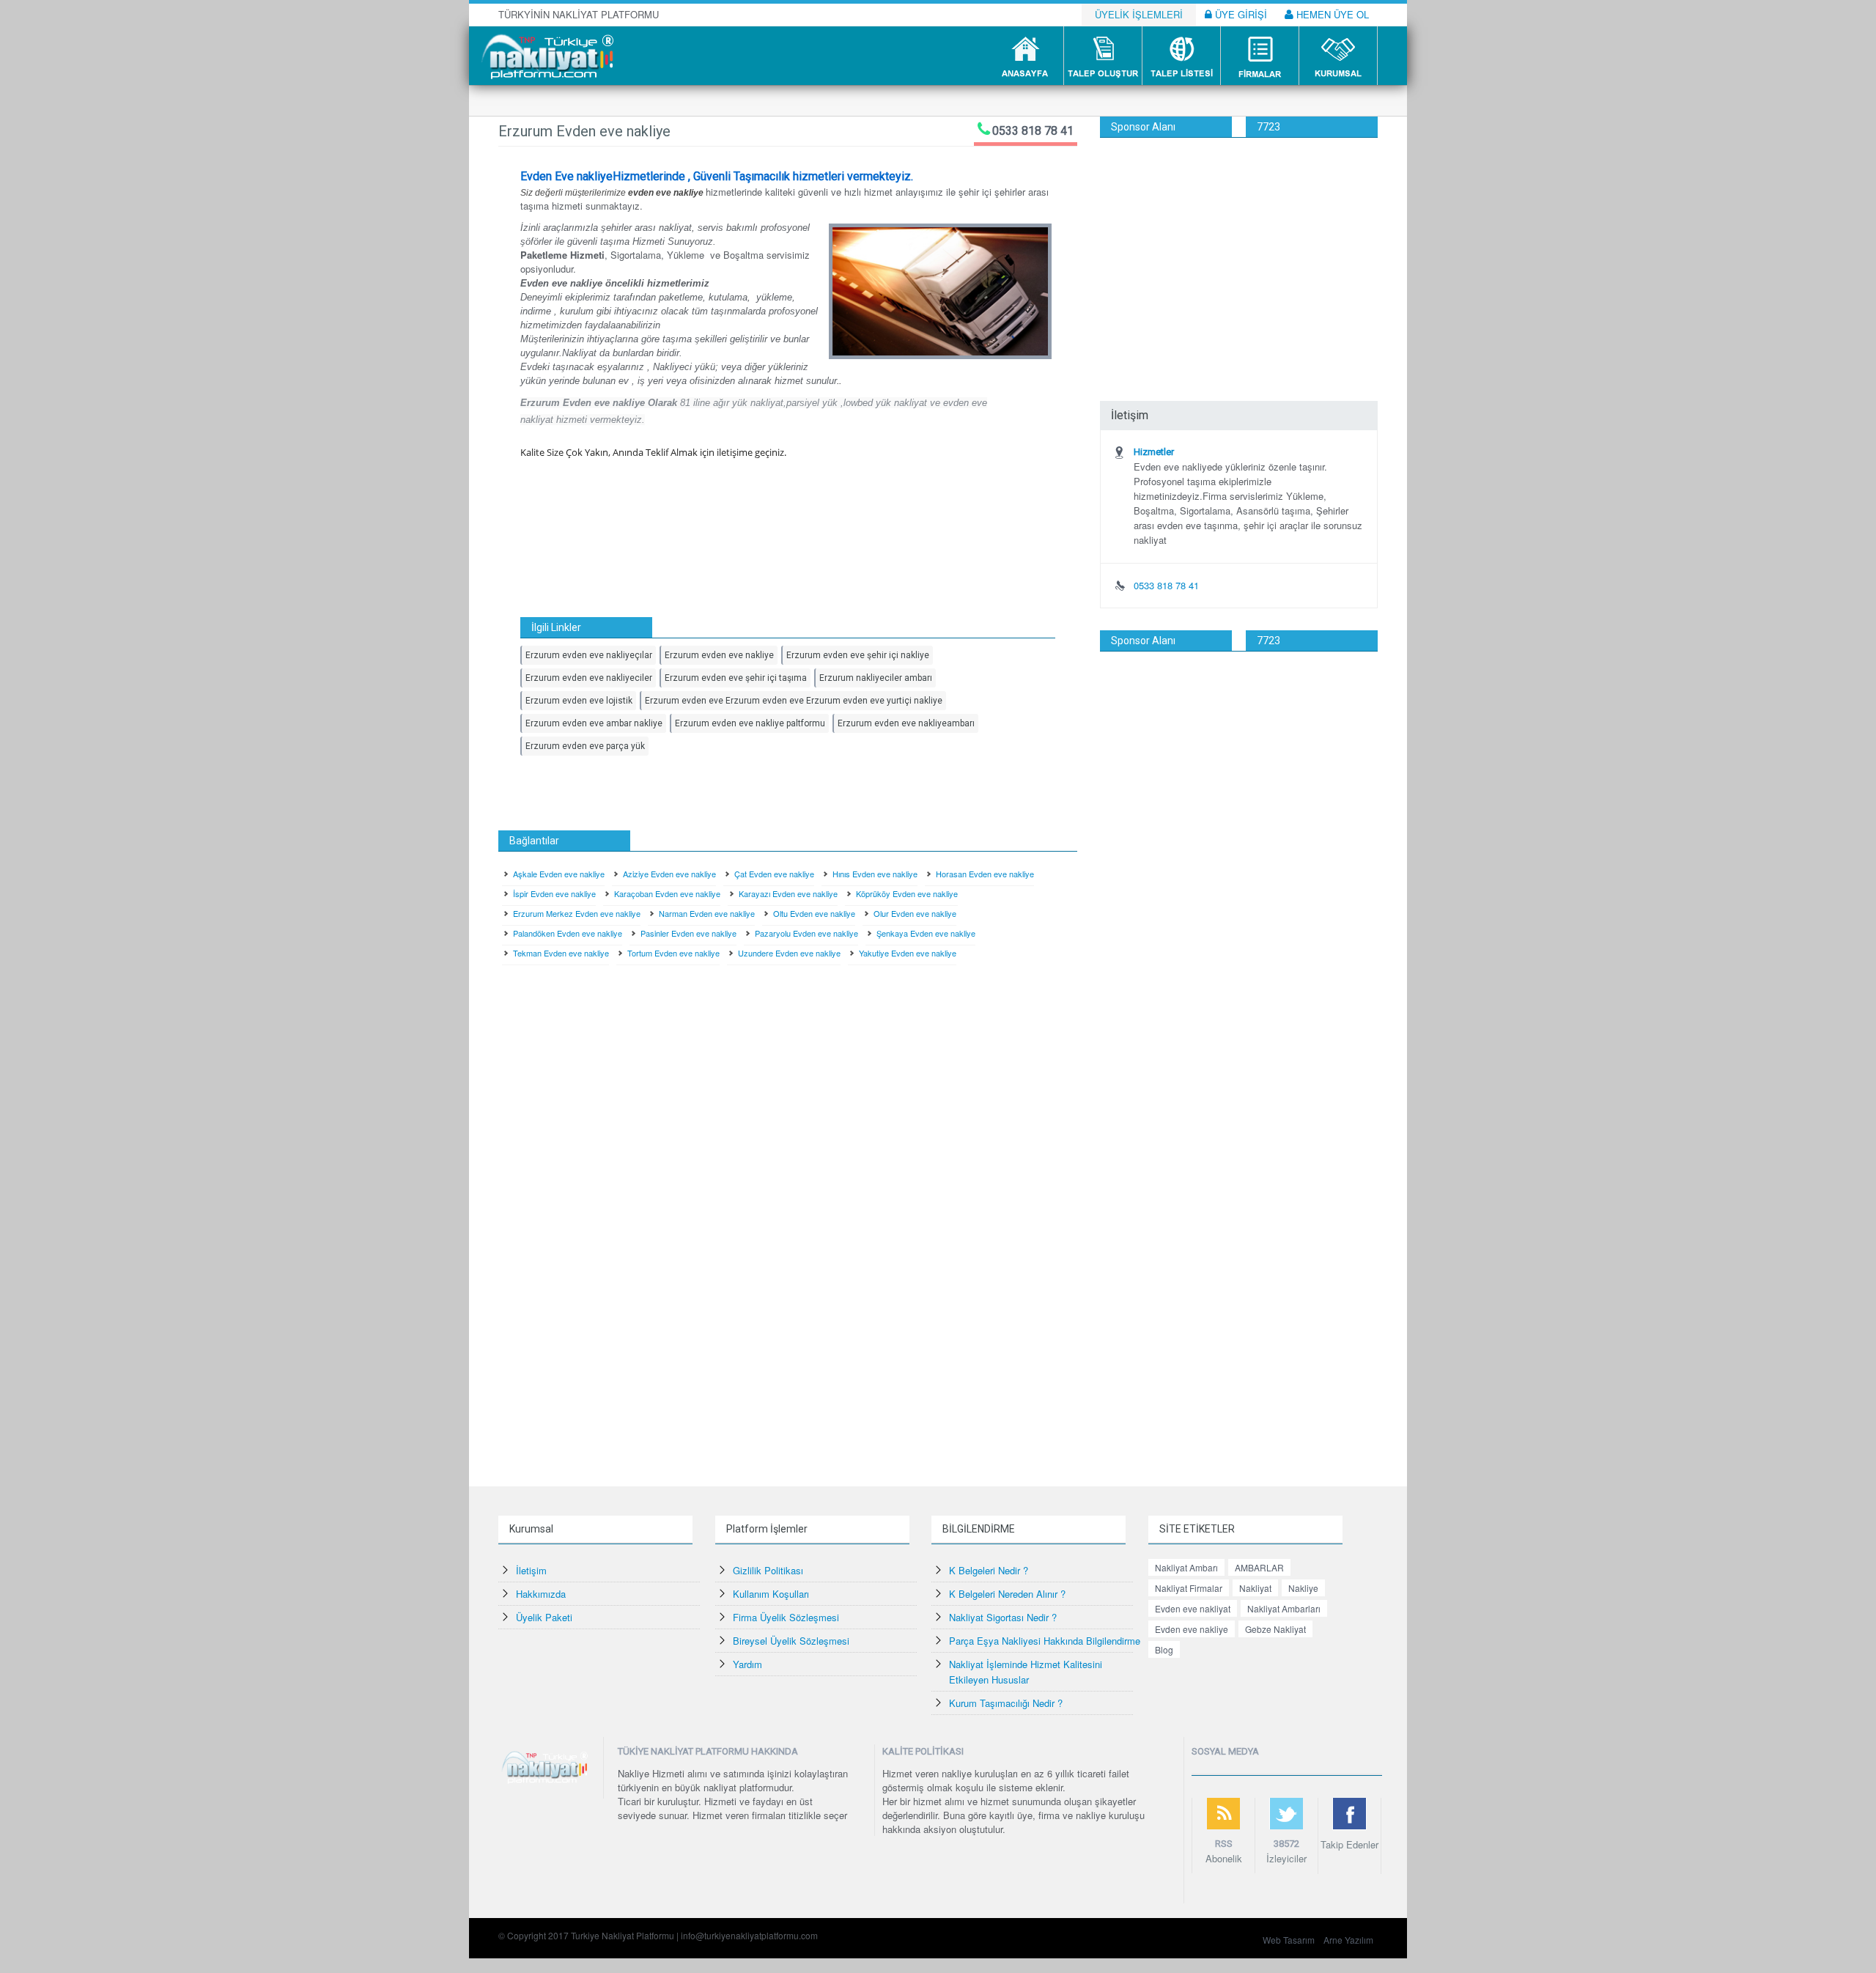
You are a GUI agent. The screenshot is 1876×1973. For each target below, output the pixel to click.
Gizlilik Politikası (768, 1570)
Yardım (747, 1664)
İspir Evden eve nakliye (554, 893)
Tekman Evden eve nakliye (561, 953)
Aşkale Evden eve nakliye (559, 874)
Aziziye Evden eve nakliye (669, 874)
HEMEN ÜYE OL (1331, 14)
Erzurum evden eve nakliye (719, 655)
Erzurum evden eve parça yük (585, 746)
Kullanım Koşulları (771, 1594)
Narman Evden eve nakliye (707, 913)
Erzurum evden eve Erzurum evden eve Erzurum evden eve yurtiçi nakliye (794, 701)
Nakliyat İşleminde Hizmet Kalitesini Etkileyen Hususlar (1026, 1672)
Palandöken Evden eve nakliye (568, 933)
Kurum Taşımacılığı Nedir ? (1006, 1703)
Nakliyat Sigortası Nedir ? (1003, 1617)
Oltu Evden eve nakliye (814, 913)
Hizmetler (1154, 452)
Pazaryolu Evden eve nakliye (806, 933)
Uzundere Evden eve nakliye (789, 953)
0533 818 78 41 (1033, 131)
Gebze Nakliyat (1275, 1629)
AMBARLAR (1259, 1567)
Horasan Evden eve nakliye (985, 874)
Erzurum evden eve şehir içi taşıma (736, 678)
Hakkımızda (541, 1594)
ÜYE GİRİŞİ (1240, 14)
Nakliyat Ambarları (1284, 1608)
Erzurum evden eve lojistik (579, 701)
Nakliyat (1255, 1588)
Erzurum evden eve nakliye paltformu (750, 723)
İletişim (531, 1570)
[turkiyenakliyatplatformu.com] (546, 55)
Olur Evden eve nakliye (915, 913)
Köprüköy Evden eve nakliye (907, 893)
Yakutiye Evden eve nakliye (908, 953)
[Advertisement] (1239, 248)
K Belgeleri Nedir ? (989, 1570)
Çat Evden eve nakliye (774, 874)
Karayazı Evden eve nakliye (788, 893)
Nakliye (1303, 1588)
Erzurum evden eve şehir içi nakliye (858, 655)
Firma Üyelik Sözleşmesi (786, 1617)
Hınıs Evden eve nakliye (875, 874)
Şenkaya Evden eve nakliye (926, 933)
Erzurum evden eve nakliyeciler (589, 678)
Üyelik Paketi (544, 1617)
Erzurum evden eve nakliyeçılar (589, 655)
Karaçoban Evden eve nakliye (667, 893)
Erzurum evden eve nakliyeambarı (906, 723)
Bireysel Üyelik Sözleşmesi (791, 1641)
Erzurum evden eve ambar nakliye (594, 723)
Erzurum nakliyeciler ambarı (876, 678)
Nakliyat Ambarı (1186, 1567)
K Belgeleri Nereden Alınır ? (1007, 1594)
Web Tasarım (1289, 1940)
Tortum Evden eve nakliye (673, 953)
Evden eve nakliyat (1193, 1608)
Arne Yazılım (1348, 1940)
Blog (1164, 1649)
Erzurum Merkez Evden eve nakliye (577, 913)
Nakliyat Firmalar (1189, 1588)
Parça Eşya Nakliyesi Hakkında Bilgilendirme (1045, 1641)
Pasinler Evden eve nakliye (688, 933)
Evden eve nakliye (1192, 1629)
